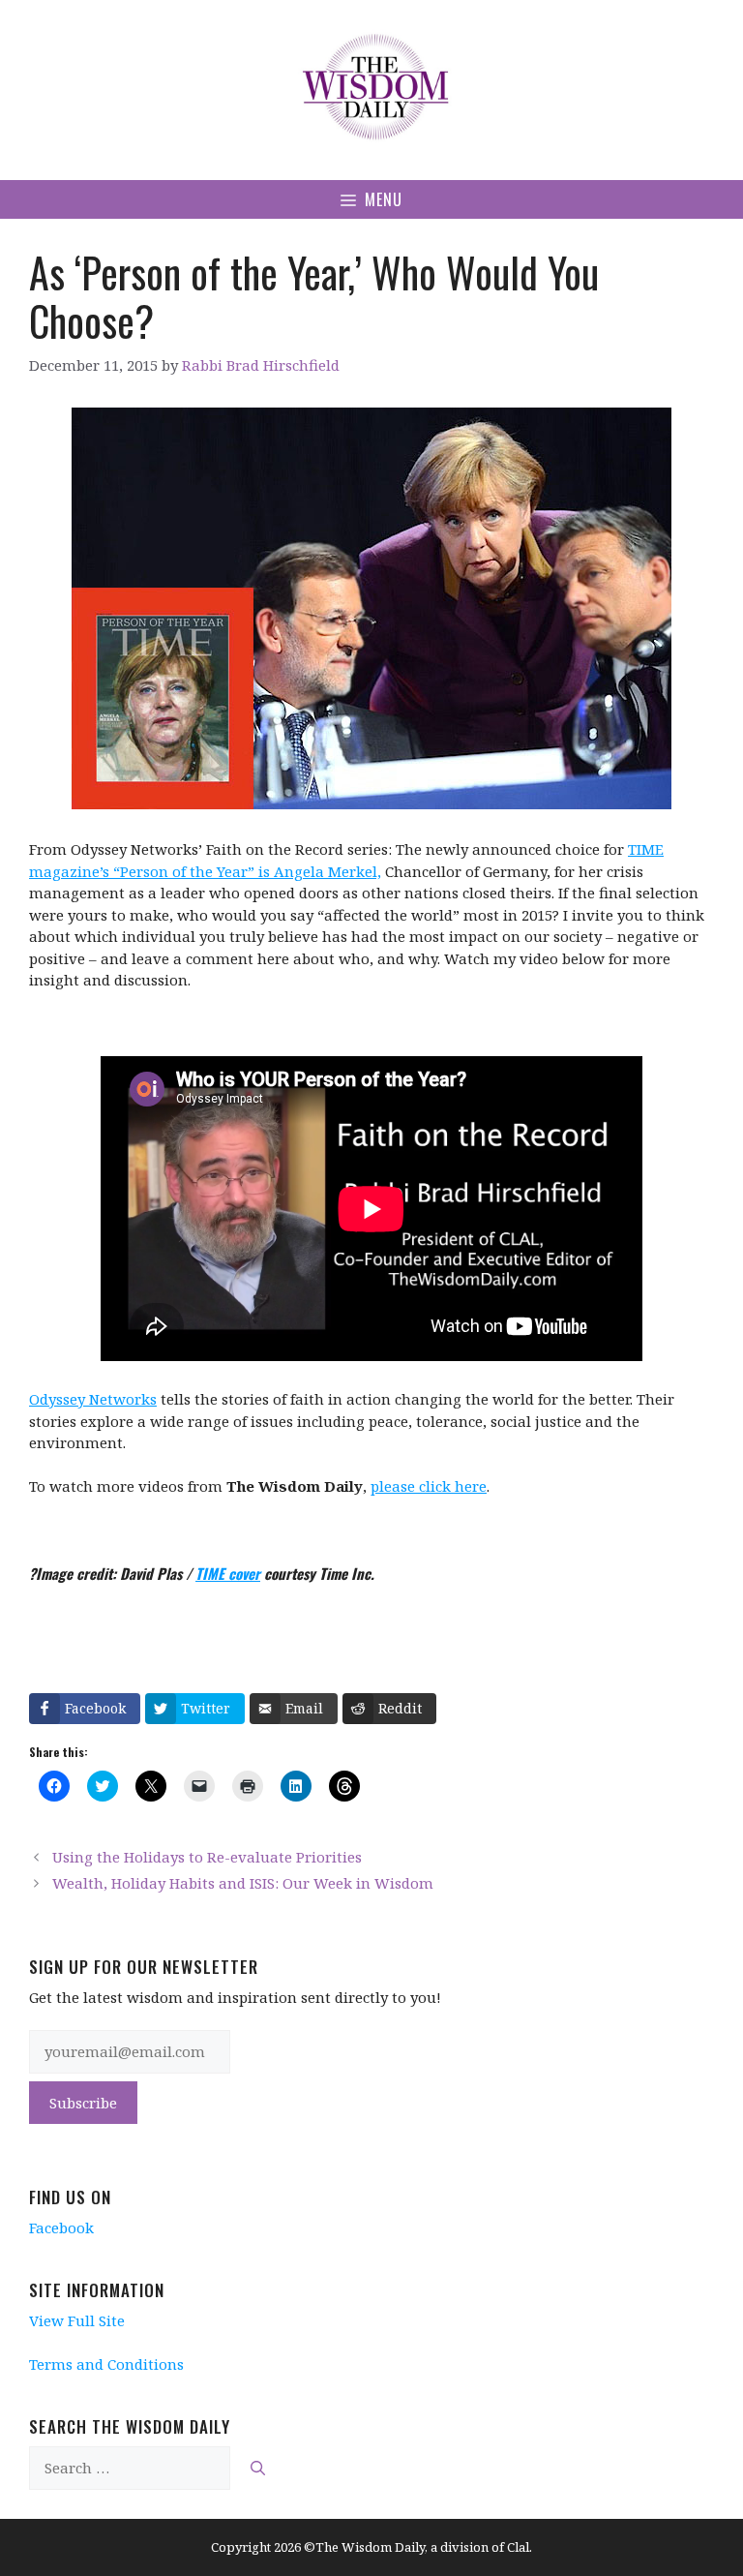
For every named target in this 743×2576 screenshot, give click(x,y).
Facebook (61, 2227)
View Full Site (77, 2320)
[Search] (258, 2468)
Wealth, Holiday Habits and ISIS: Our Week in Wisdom (243, 1883)
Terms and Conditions (106, 2364)
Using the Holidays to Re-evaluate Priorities (207, 1857)
